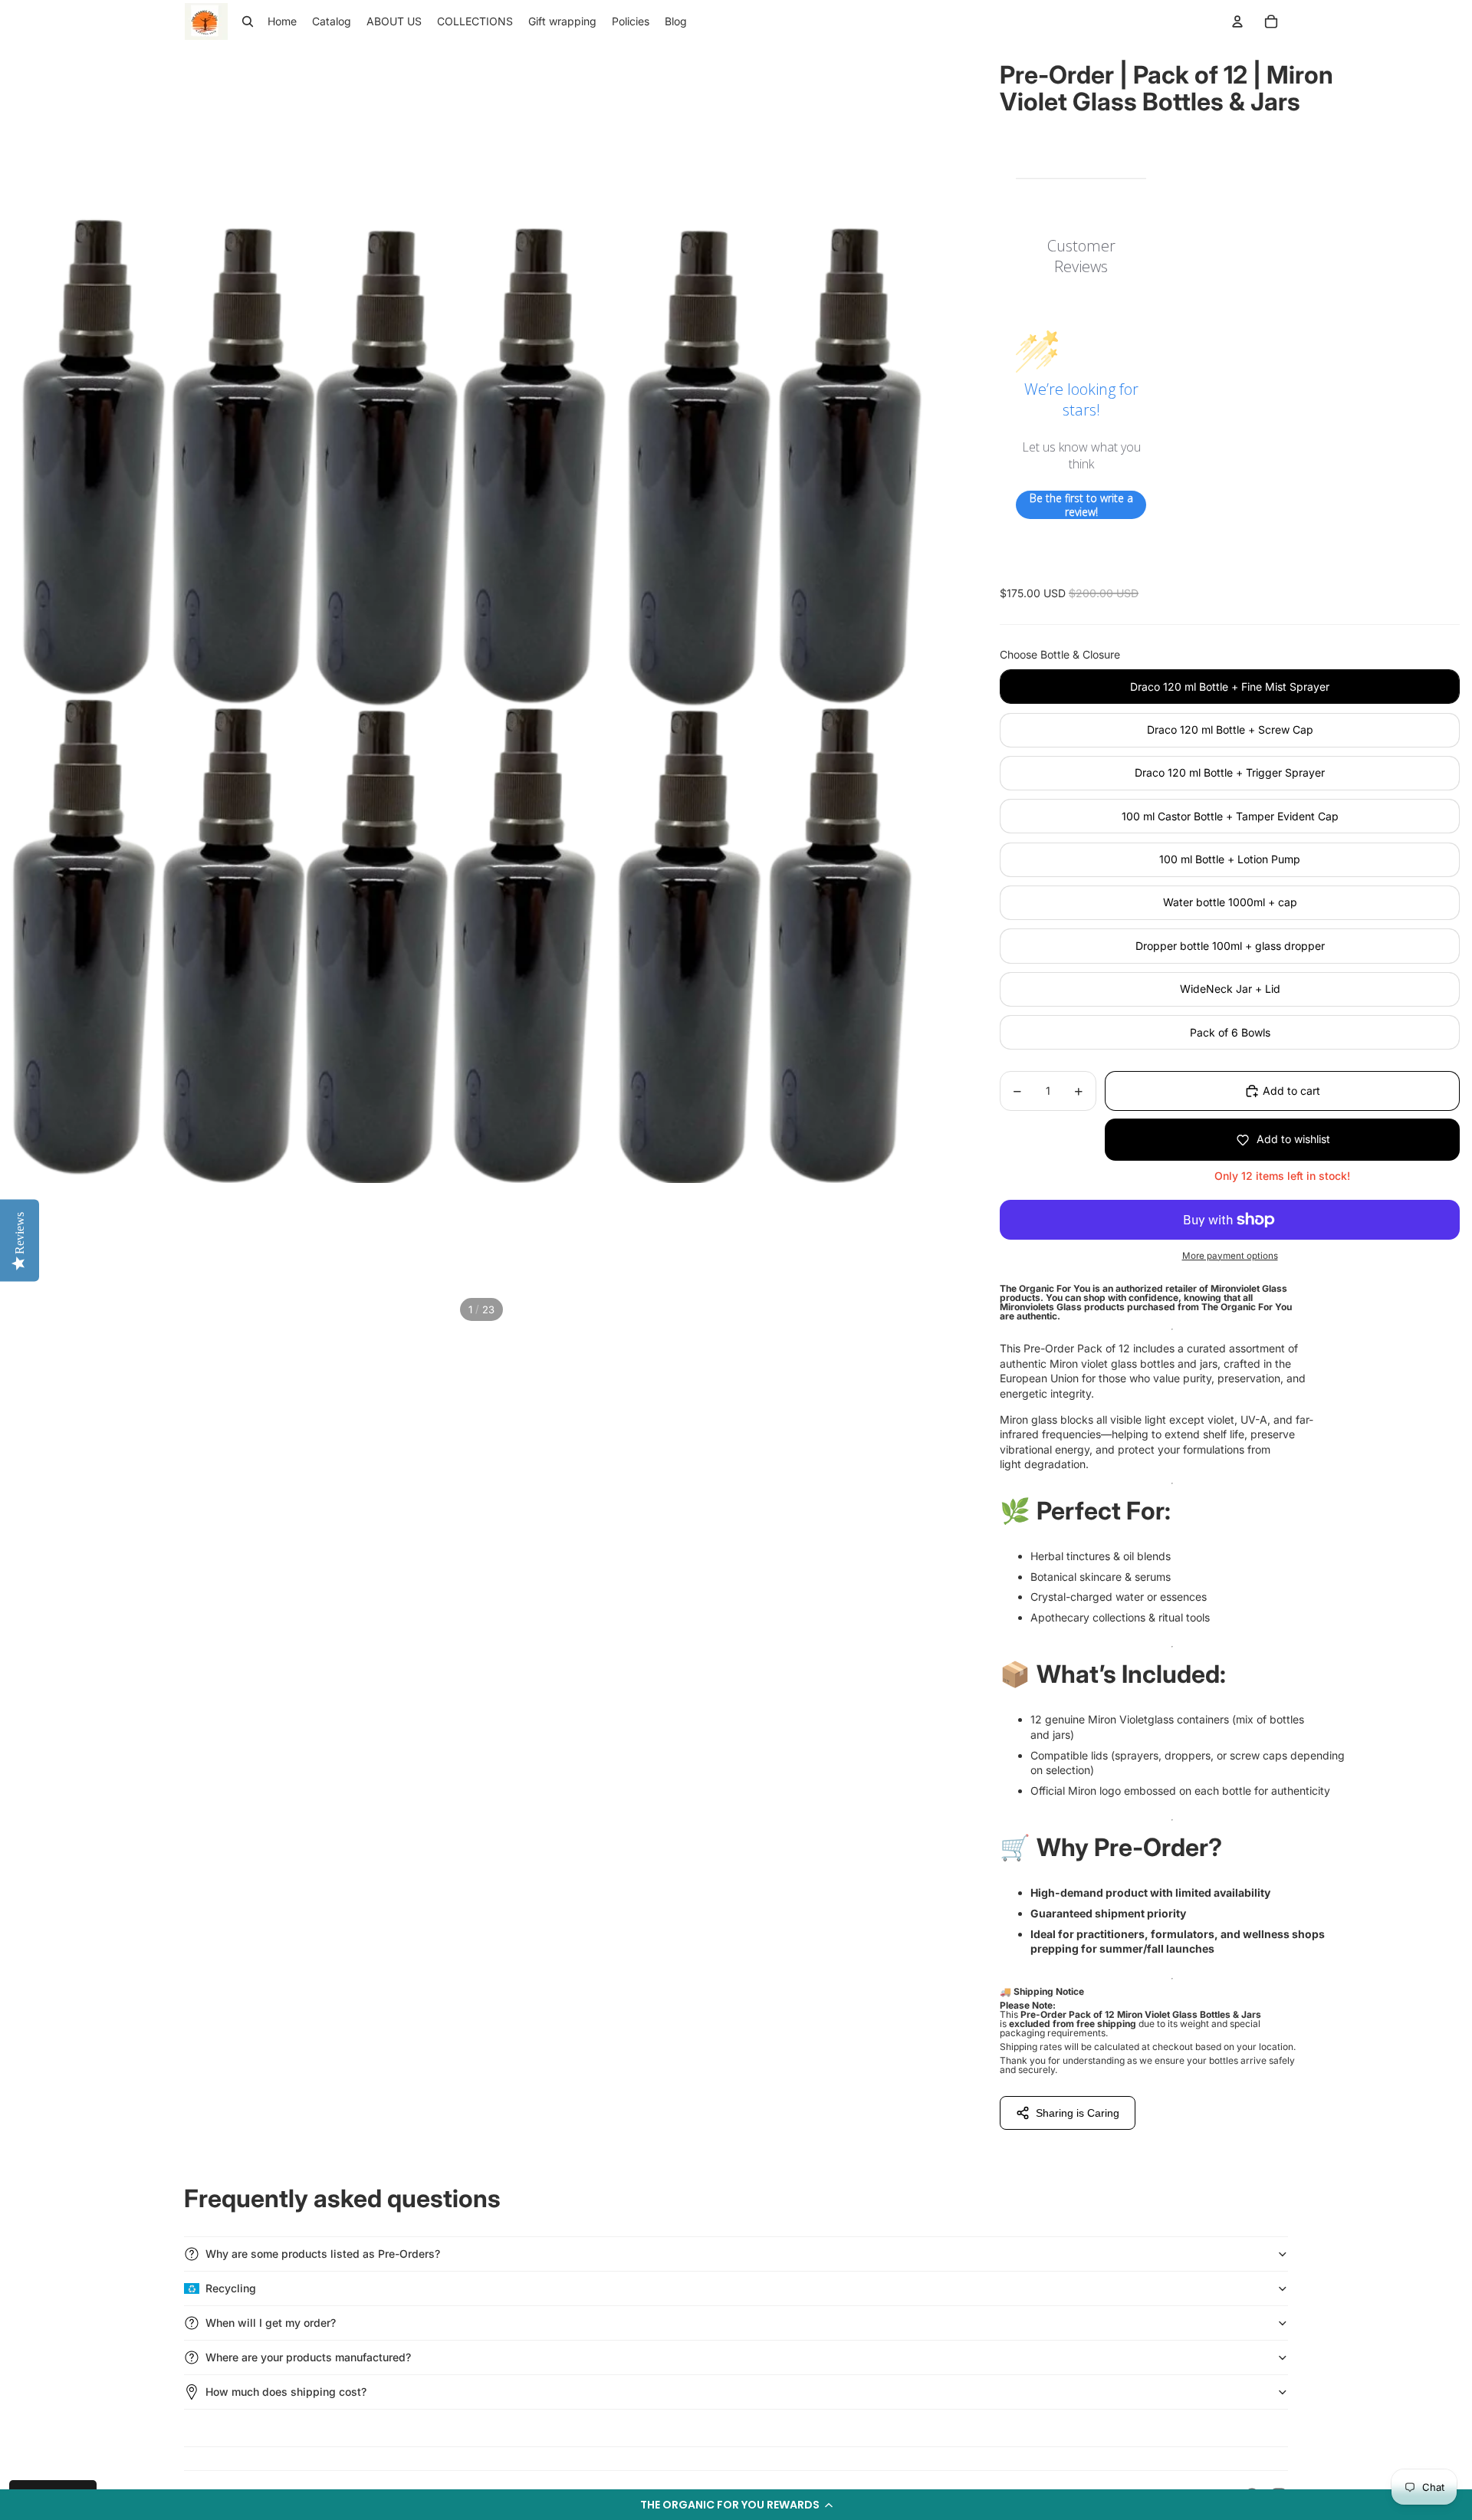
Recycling (231, 2288)
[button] (736, 2505)
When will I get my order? (271, 2323)
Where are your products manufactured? (308, 2357)
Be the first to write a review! (1081, 505)
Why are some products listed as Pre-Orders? (323, 2254)
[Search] (248, 21)
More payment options (1230, 1256)
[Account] (1237, 21)
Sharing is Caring (1078, 2113)
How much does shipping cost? (286, 2392)
